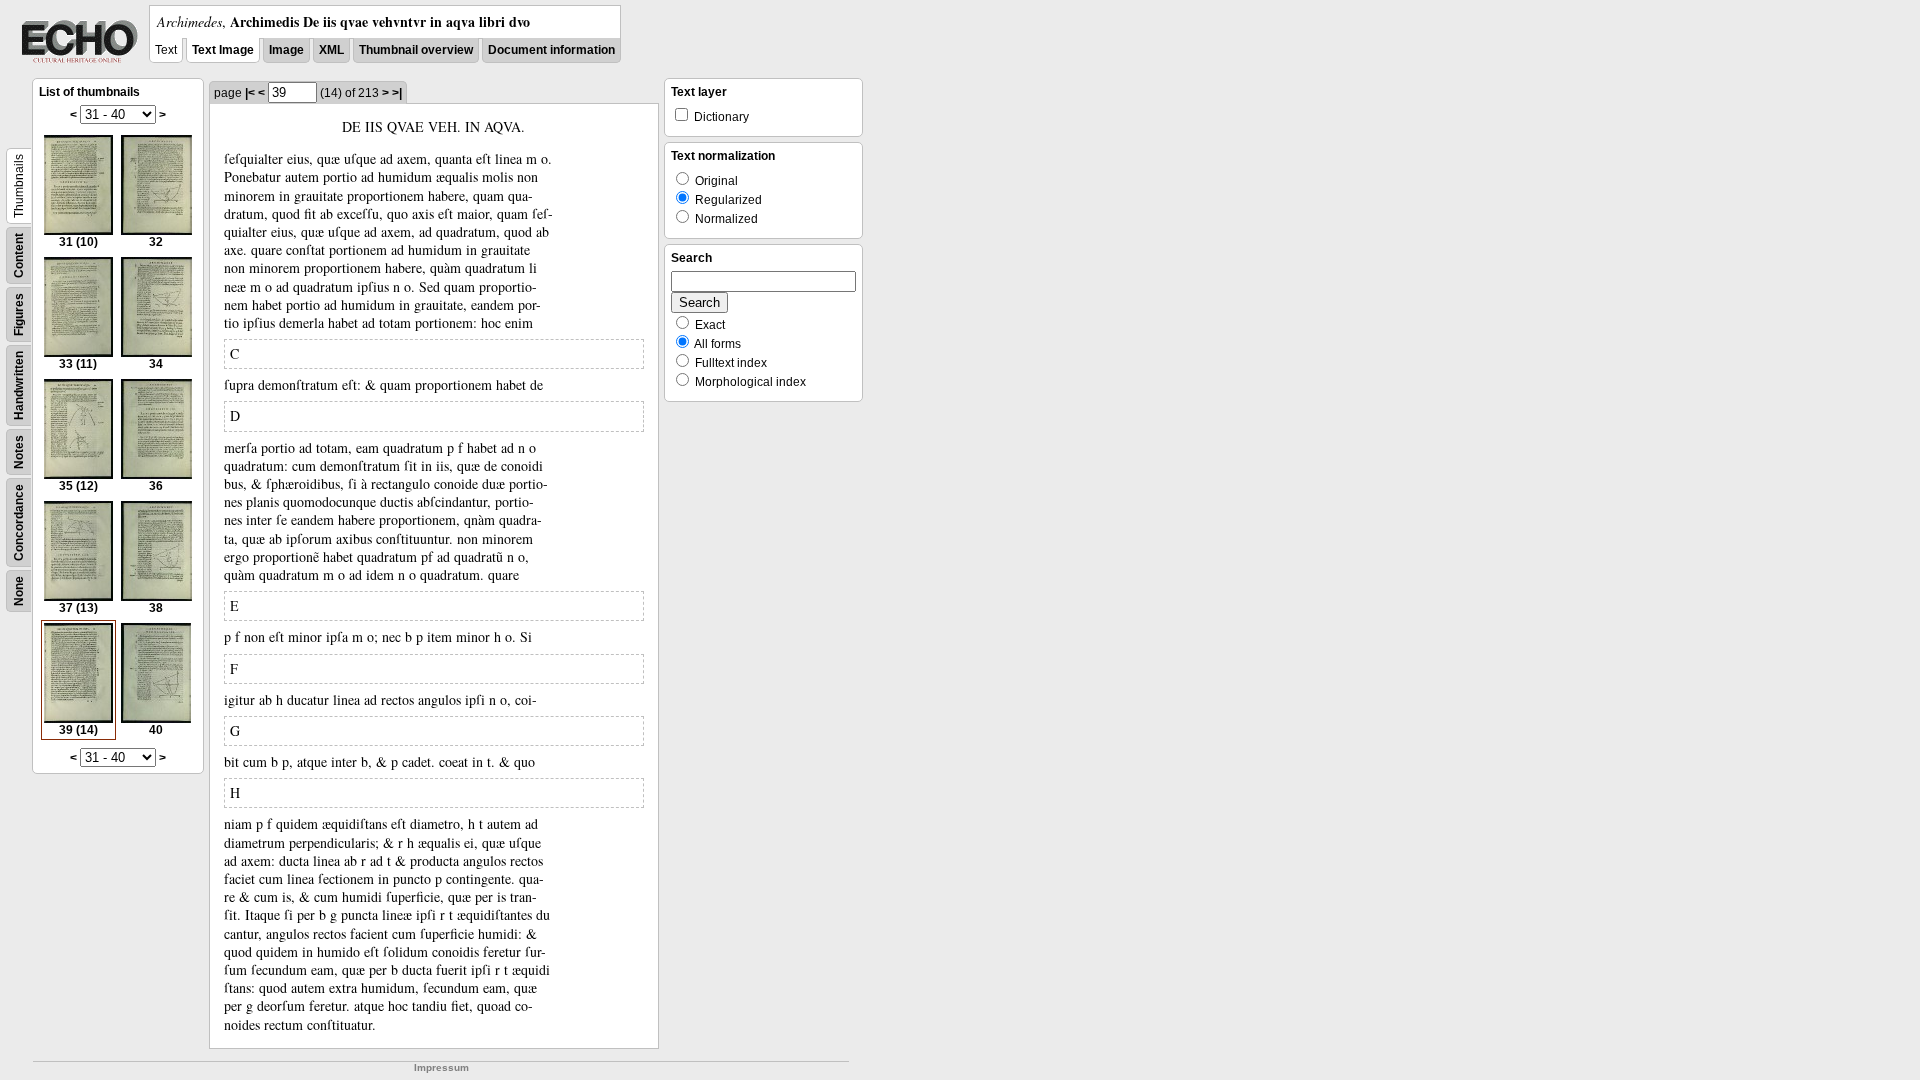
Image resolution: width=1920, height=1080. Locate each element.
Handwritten (19, 385)
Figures (19, 314)
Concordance (19, 522)
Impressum (441, 1067)
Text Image (223, 50)
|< (250, 93)
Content (19, 255)
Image (286, 50)
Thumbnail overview (416, 50)
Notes (19, 452)
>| (397, 93)
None (19, 591)
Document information (551, 50)
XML (331, 50)
